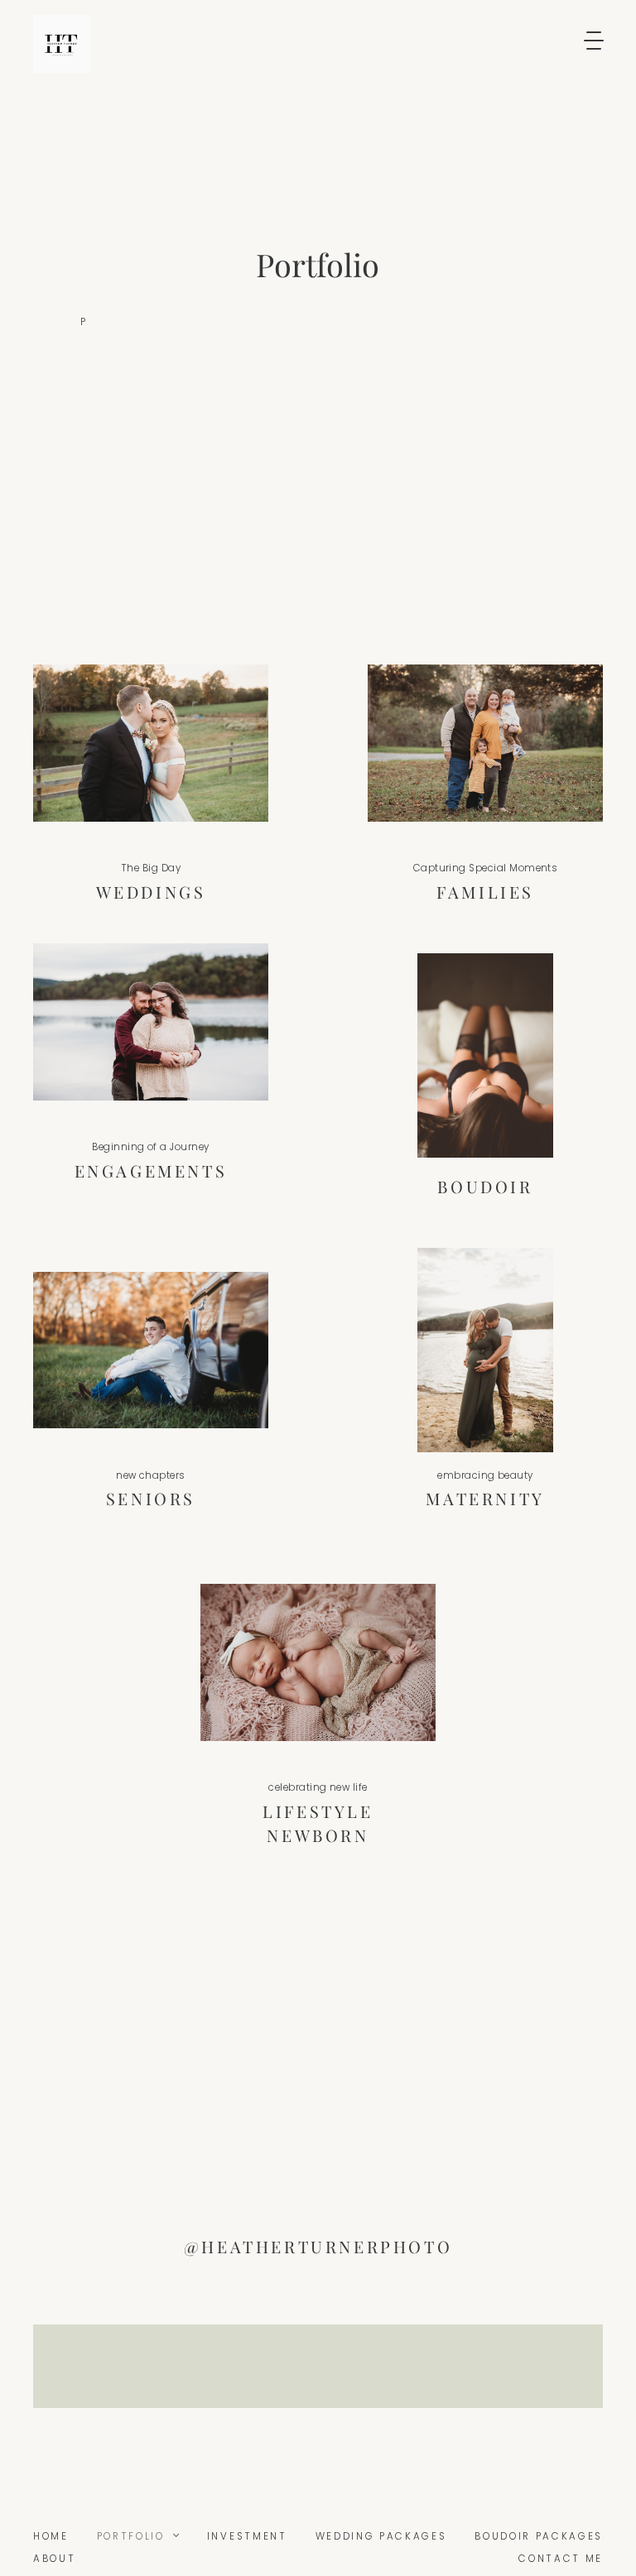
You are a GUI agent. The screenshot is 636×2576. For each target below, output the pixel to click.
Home (51, 2536)
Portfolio (131, 2536)
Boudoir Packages (539, 2536)
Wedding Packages (381, 2536)
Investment (247, 2536)
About (54, 2559)
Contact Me (561, 2559)
